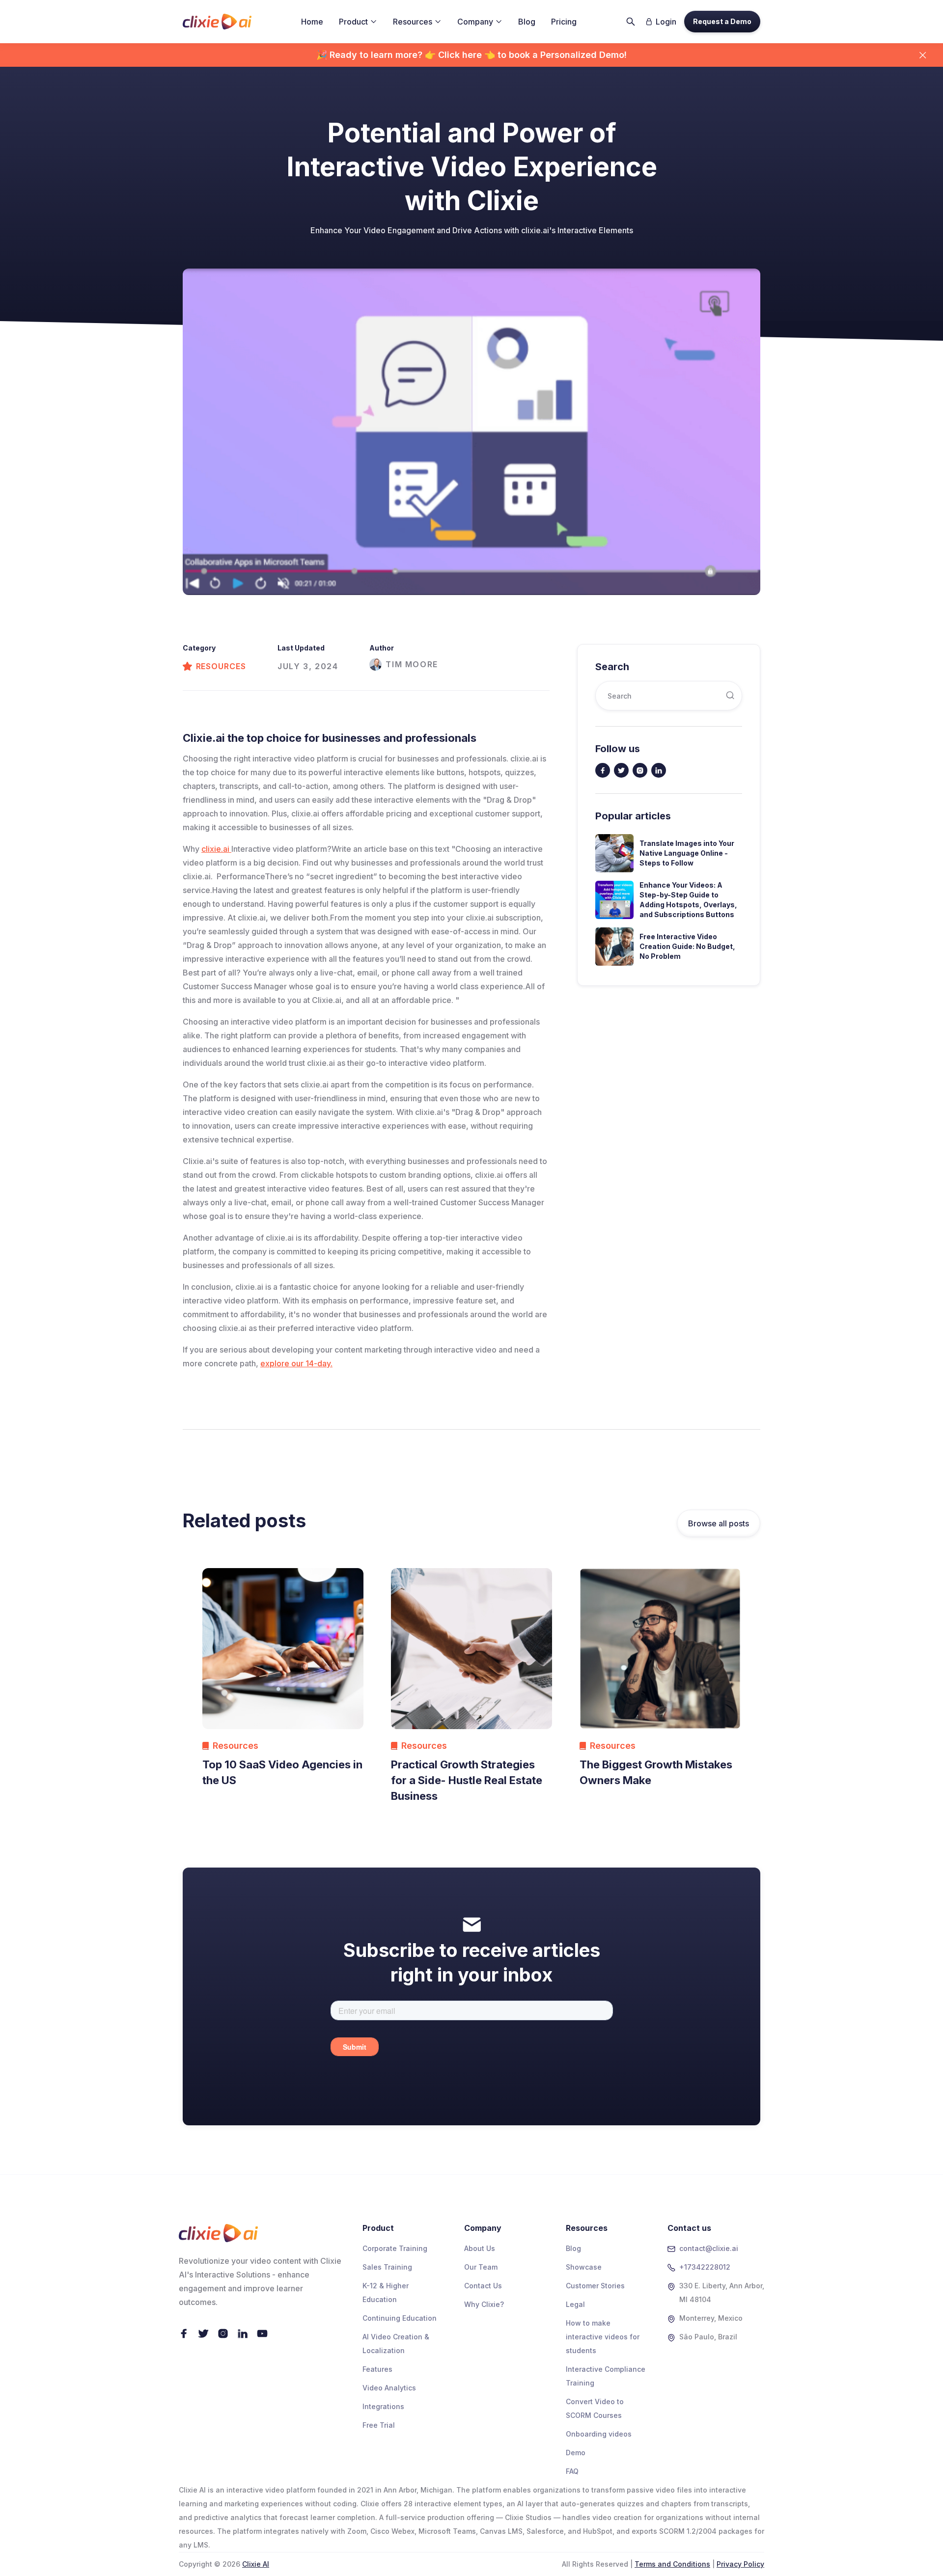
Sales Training (387, 2267)
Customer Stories (595, 2286)
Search (612, 667)
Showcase (584, 2267)
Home (312, 22)
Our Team (481, 2267)
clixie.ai (216, 849)
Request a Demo (722, 21)
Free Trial (379, 2425)
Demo (576, 2453)
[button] (358, 22)
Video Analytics (389, 2388)
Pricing (564, 22)
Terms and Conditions (672, 2564)
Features (377, 2369)
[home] (217, 22)
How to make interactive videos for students (603, 2337)
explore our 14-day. (296, 1363)
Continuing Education (400, 2318)
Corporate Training (395, 2248)
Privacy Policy (740, 2564)
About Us (480, 2248)
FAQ (572, 2471)
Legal (575, 2304)
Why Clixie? (484, 2304)
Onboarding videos (599, 2434)
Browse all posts (719, 1523)
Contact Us (483, 2286)
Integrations (383, 2406)
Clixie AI (256, 2564)
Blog (527, 22)
